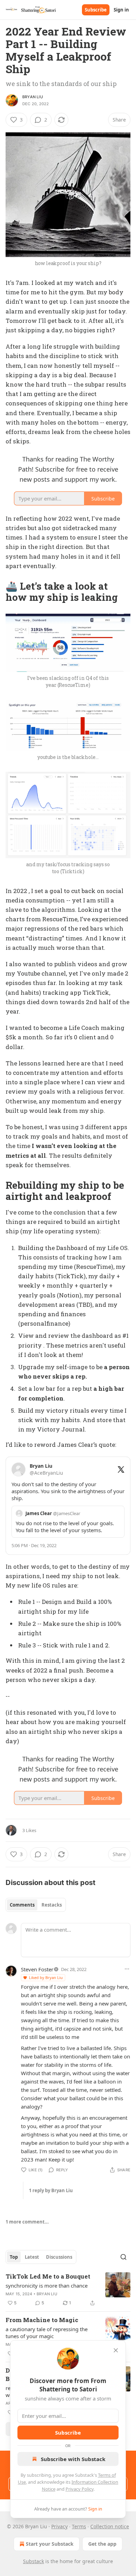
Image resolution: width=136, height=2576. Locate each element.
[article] (68, 2290)
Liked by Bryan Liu (46, 1977)
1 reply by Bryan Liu (51, 2190)
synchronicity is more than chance (47, 2286)
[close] (116, 2350)
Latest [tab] (32, 2257)
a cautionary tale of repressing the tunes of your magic (47, 2333)
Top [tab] (14, 2257)
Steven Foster (37, 1969)
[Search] (123, 2257)
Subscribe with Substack (73, 2459)
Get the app (102, 2544)
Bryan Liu (33, 97)
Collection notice (110, 2526)
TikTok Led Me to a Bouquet (48, 2276)
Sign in (121, 10)
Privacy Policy (80, 2489)
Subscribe (96, 10)
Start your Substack (50, 2544)
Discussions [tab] (59, 2257)
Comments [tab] (22, 1905)
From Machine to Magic (42, 2320)
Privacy (59, 2526)
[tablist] (36, 1905)
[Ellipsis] (127, 1969)
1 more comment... (27, 2222)
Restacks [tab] (52, 1905)
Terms (79, 2526)
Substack (33, 2561)
